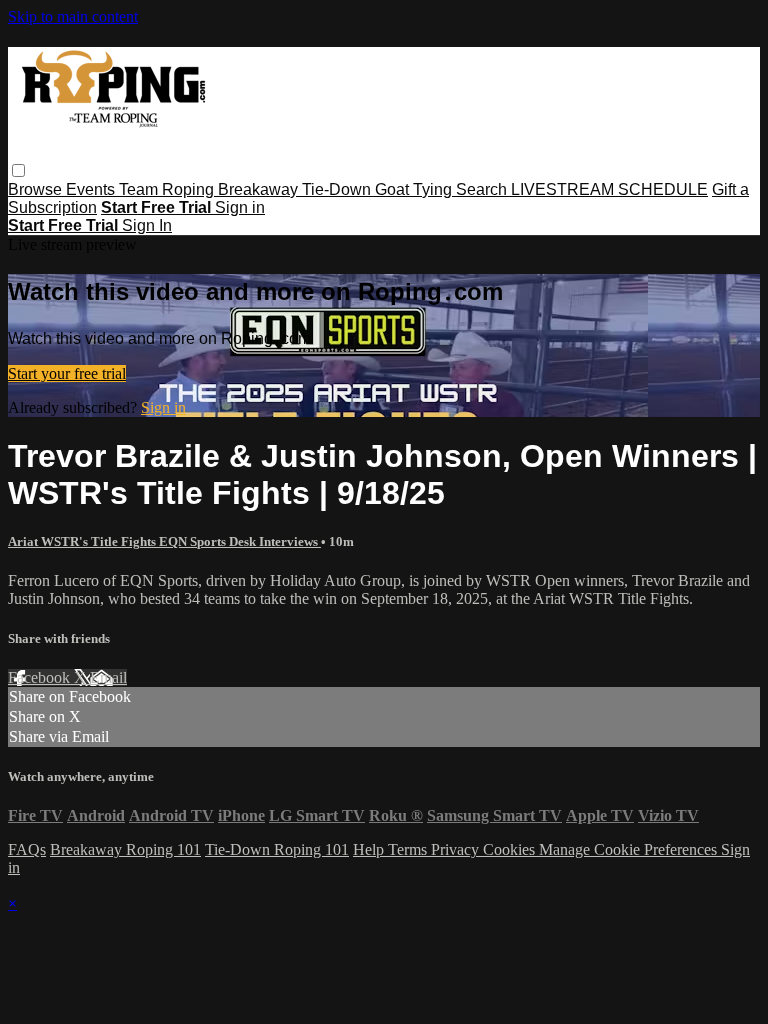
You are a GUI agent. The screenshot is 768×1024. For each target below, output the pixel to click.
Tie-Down (338, 189)
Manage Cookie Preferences (630, 849)
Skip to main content (73, 16)
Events (92, 189)
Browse (37, 189)
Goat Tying (415, 189)
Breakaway (260, 189)
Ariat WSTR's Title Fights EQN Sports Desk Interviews (164, 541)
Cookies (511, 849)
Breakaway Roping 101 (125, 849)
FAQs (27, 849)
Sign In (147, 225)
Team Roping (168, 189)
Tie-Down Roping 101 (277, 849)
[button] (18, 170)
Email (108, 677)
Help (370, 849)
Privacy (457, 849)
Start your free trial (67, 373)
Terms (409, 849)
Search (483, 189)
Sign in (240, 207)
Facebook (41, 677)
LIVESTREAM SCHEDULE (609, 189)
